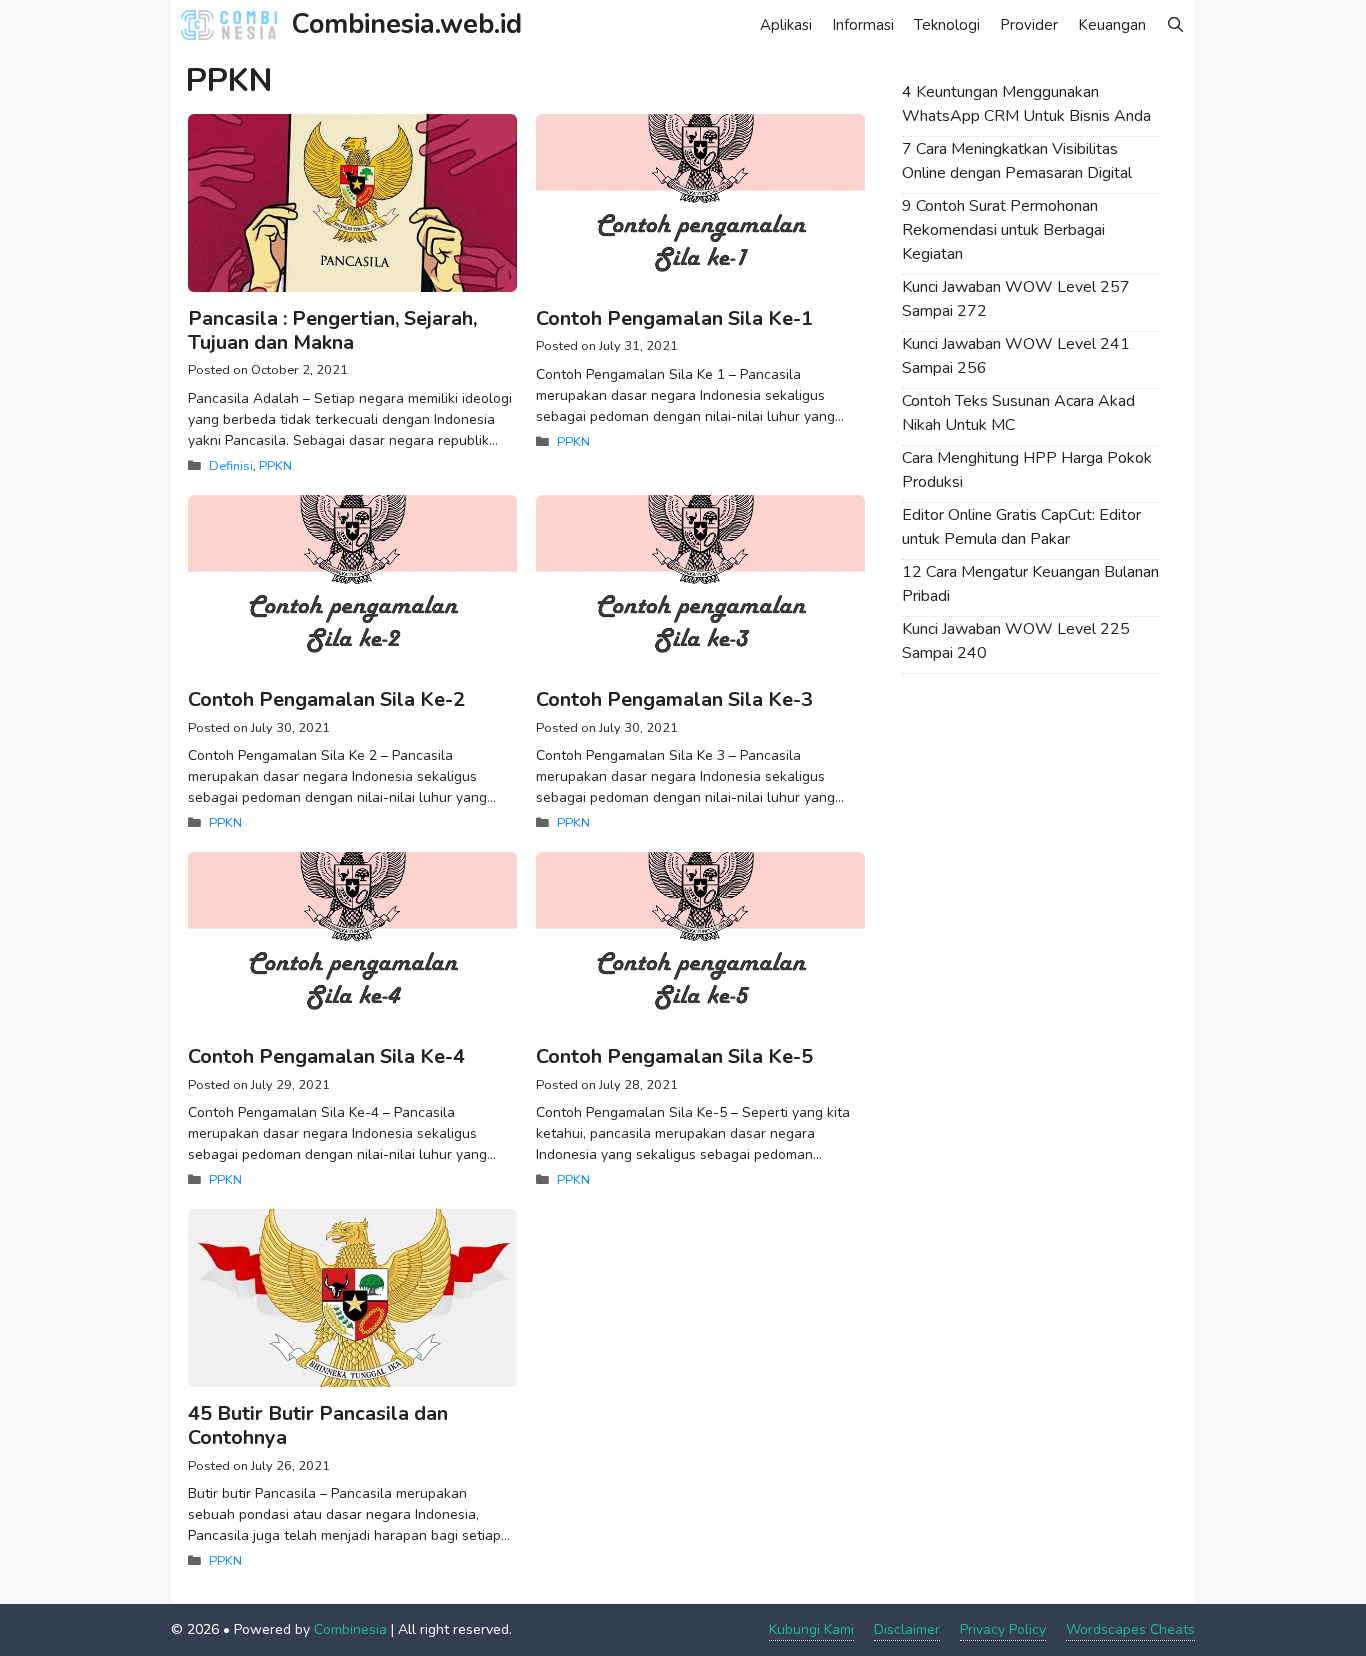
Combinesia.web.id (407, 24)
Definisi (231, 466)
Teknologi (947, 25)
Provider (1029, 25)
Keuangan (1112, 25)
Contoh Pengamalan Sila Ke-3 (674, 699)
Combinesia (350, 1629)
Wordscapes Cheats (1130, 1629)
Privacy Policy (1003, 1629)
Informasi (863, 25)
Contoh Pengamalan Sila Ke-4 (326, 1056)
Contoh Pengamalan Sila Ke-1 (674, 318)
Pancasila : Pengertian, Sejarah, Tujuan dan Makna (332, 330)
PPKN (275, 466)
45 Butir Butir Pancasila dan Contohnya (318, 1425)
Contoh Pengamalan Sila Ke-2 (326, 699)
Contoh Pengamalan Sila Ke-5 (674, 1056)
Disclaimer (907, 1629)
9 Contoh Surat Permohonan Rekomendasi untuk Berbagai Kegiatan (1003, 230)
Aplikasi (786, 25)
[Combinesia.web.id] (234, 25)
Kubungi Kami (811, 1629)
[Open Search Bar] (1175, 25)
